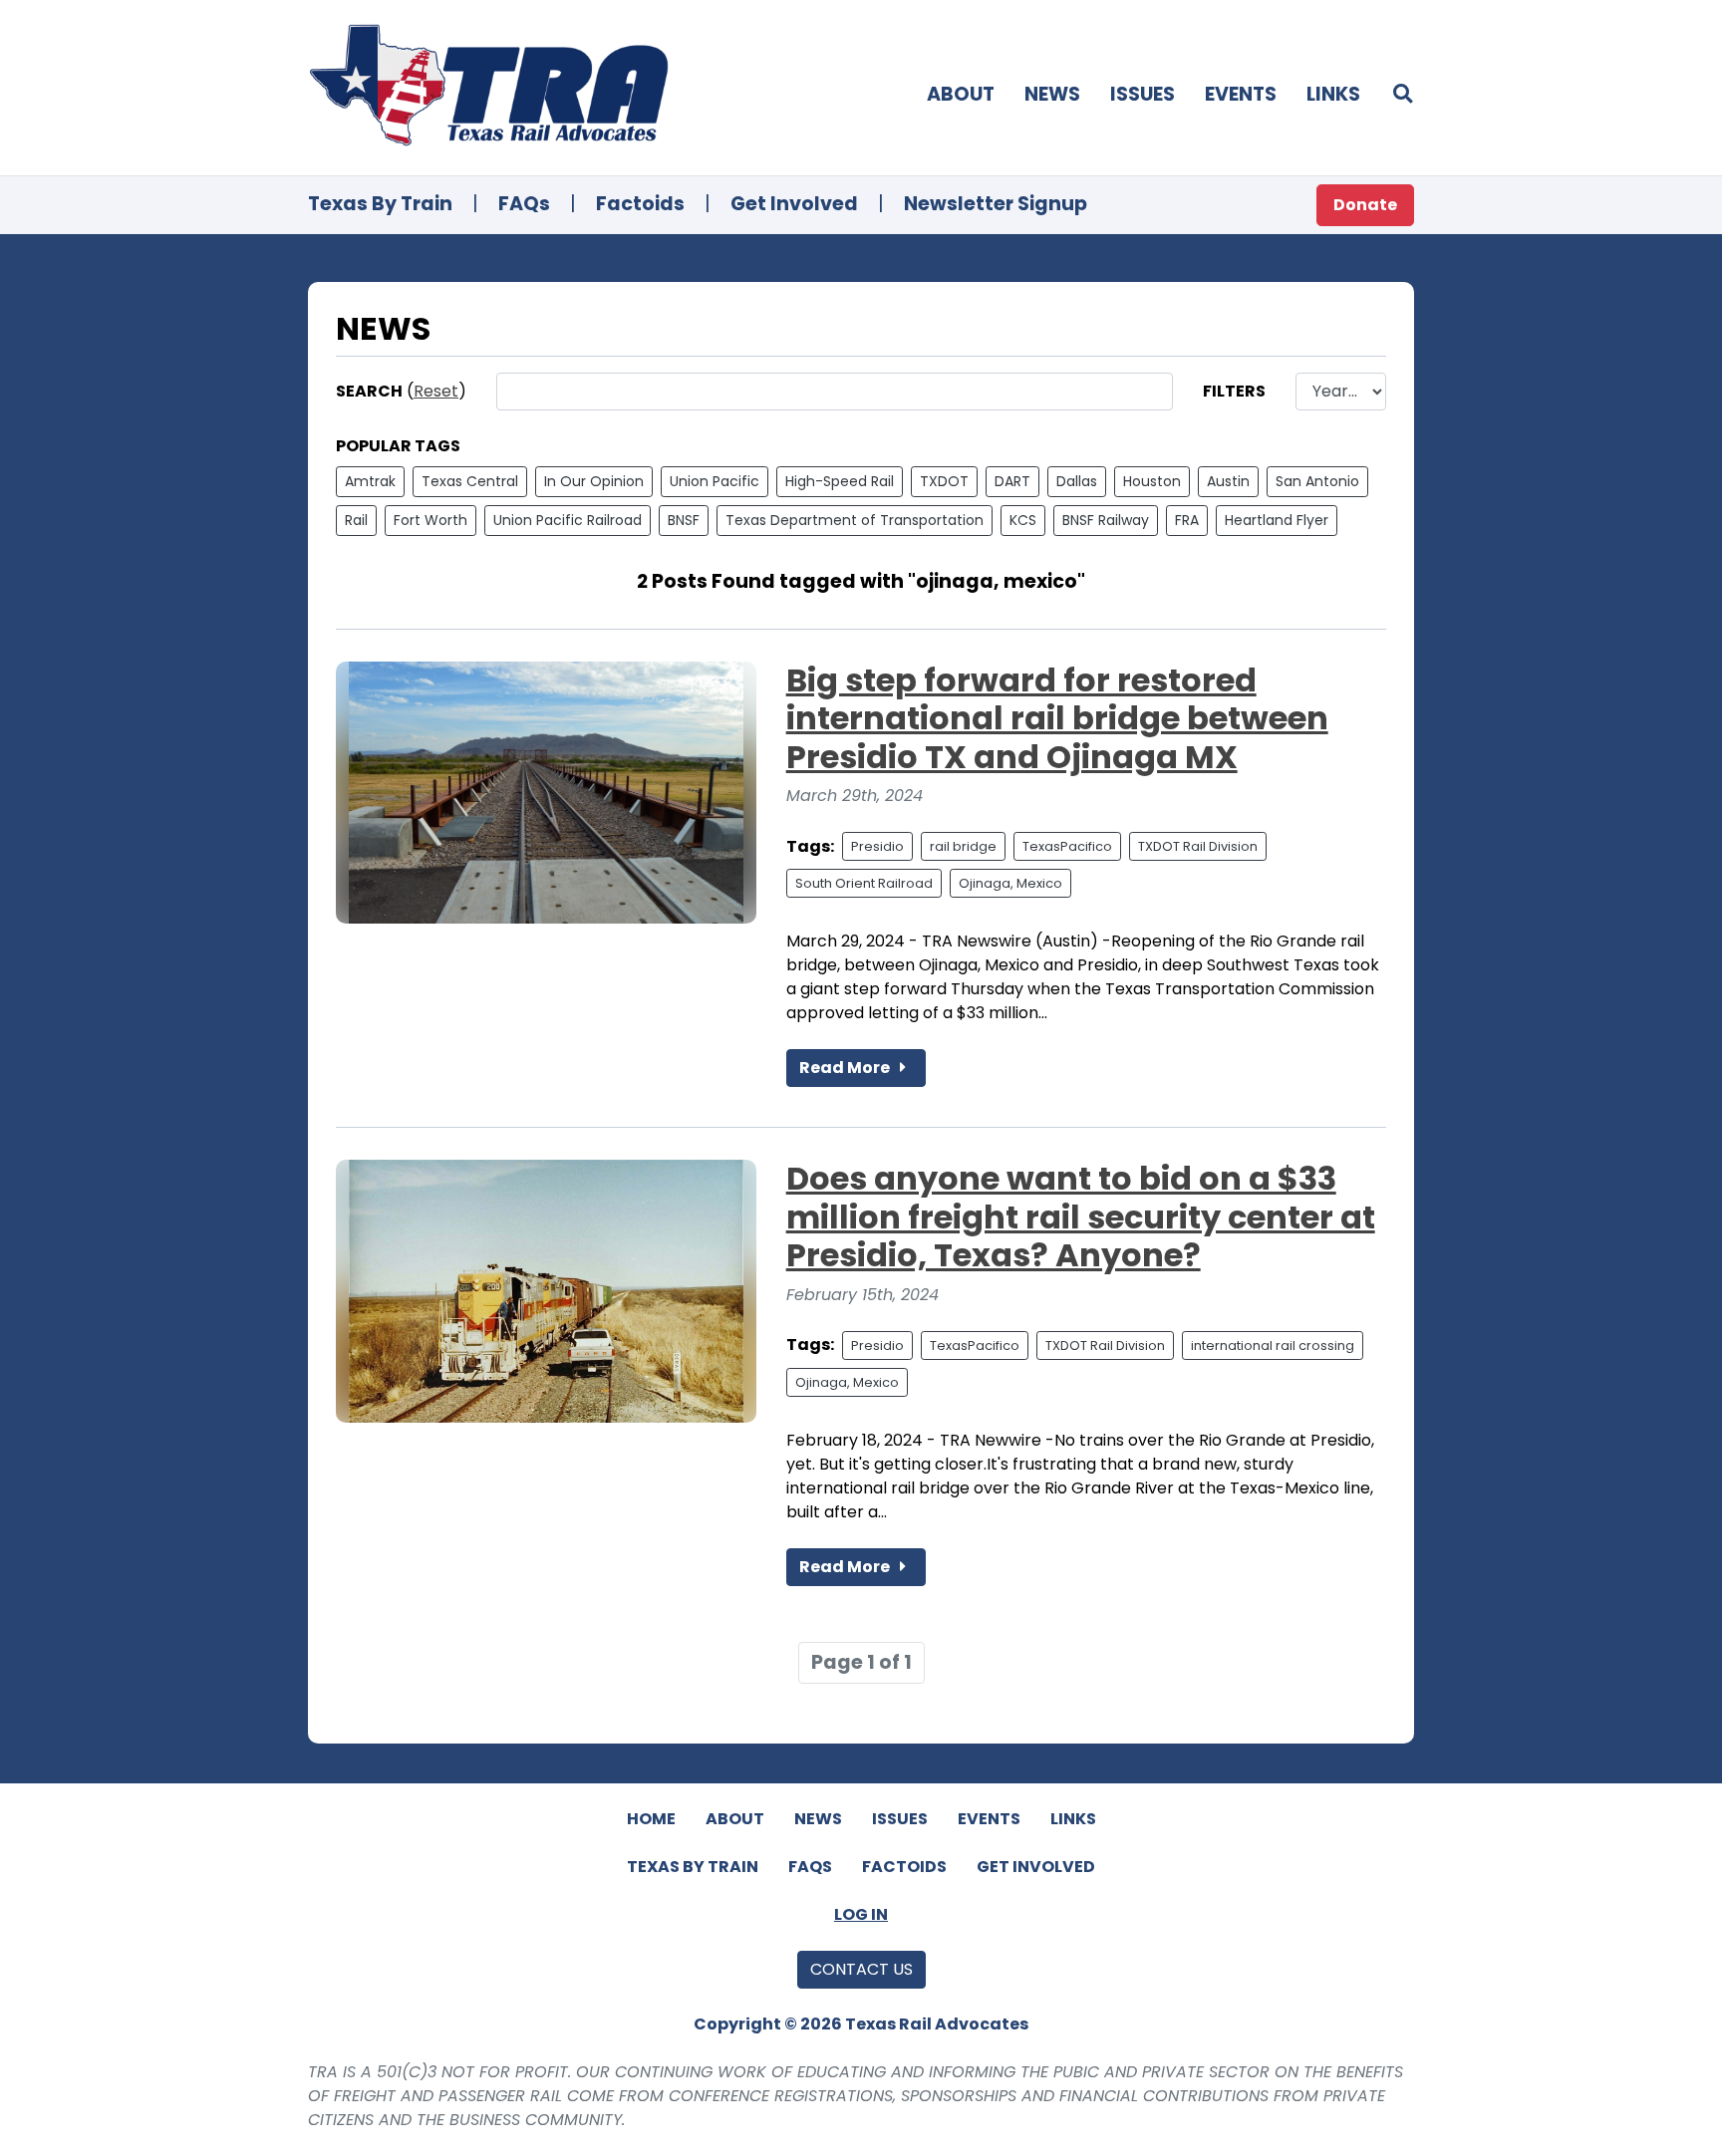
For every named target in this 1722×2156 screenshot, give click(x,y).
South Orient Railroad (864, 883)
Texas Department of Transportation (855, 520)
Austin (1228, 481)
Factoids (640, 204)
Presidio (877, 846)
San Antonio (1317, 481)
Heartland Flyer (1277, 520)
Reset (436, 391)
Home (651, 1819)
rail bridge (963, 846)
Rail (356, 520)
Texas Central (470, 481)
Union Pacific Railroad (568, 520)
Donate (1365, 205)
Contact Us (861, 1969)
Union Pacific (715, 481)
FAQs (524, 204)
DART (1012, 481)
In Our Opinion (594, 481)
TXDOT (944, 481)
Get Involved (794, 204)
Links (1333, 94)
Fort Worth (430, 520)
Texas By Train (380, 204)
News (1052, 94)
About (961, 94)
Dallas (1077, 481)
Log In (861, 1914)
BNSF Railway (1106, 520)
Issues (1143, 94)
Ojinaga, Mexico (1010, 883)
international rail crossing (1273, 1346)
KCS (1023, 520)
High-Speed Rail (840, 481)
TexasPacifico (1067, 846)
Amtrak (370, 481)
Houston (1152, 481)
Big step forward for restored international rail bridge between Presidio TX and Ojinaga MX (1057, 718)
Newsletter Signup (996, 204)
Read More (846, 1068)
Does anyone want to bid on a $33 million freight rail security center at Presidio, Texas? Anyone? (1081, 1216)
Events (1241, 94)
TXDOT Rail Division (1198, 846)
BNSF (684, 520)
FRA (1187, 520)
